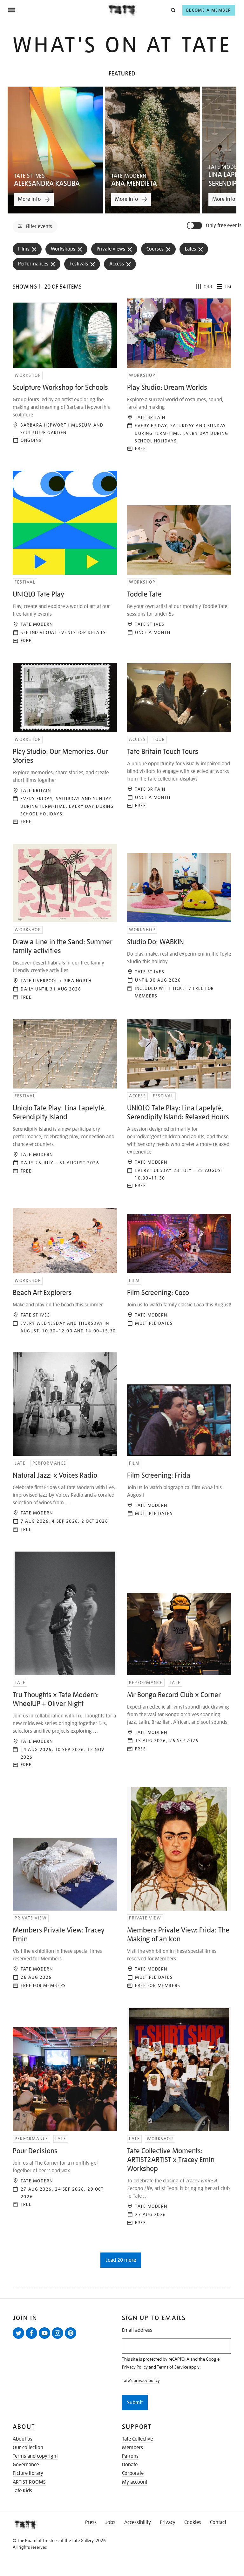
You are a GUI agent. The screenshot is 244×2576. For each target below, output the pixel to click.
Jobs (110, 2522)
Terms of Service (173, 2367)
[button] (173, 10)
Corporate (133, 2473)
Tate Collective (137, 2439)
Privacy (168, 2522)
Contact (218, 2522)
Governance (26, 2465)
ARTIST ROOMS (29, 2482)
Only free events (224, 226)
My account (135, 2482)
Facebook (33, 2338)
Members (132, 2448)
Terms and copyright (35, 2456)
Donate (130, 2465)
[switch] (195, 226)
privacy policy (147, 2380)
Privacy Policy (135, 2367)
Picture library (28, 2473)
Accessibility (138, 2522)
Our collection (28, 2448)
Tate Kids (22, 2491)
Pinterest (72, 2338)
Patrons (130, 2456)
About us (23, 2439)
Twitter (20, 2338)
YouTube (46, 2338)
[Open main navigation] (58, 10)
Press (91, 2522)
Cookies (193, 2522)
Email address (137, 2330)
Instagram (59, 2338)
